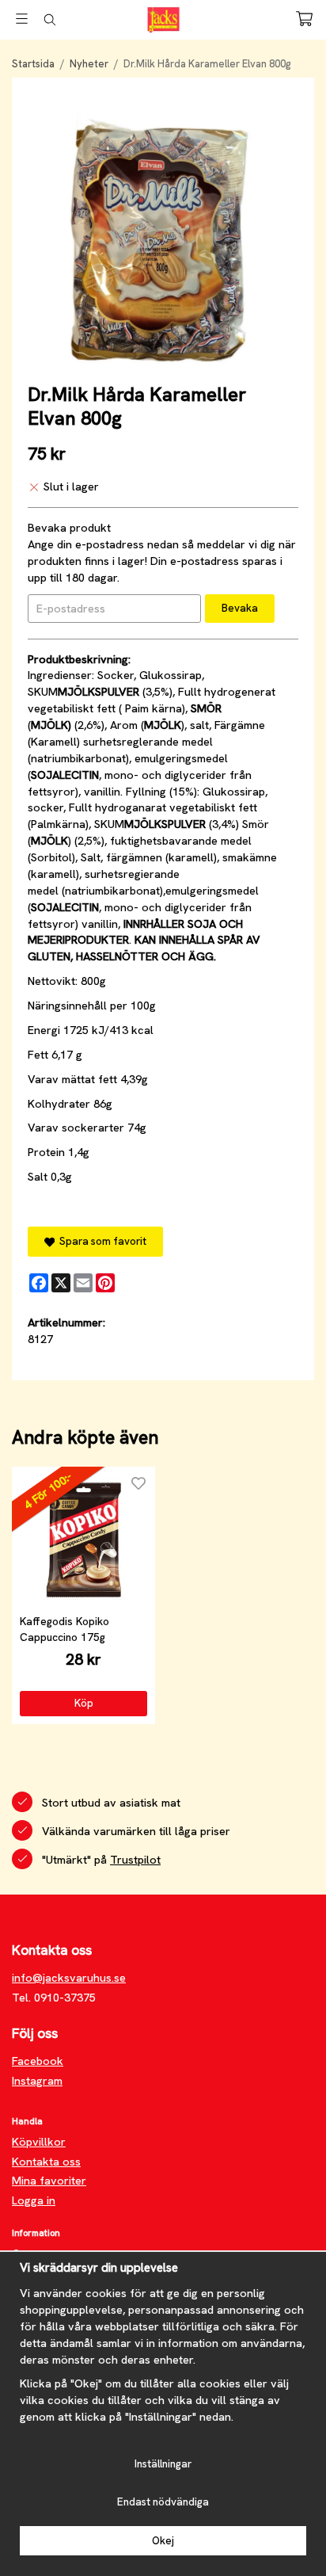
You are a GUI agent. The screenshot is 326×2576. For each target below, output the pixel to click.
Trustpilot (135, 1860)
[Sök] (49, 20)
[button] (83, 1704)
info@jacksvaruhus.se (69, 1978)
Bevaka (240, 608)
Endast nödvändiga (163, 2502)
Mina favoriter (49, 2181)
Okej (163, 2541)
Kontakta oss (46, 2162)
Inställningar (163, 2464)
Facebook (38, 2061)
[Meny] (22, 19)
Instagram (37, 2081)
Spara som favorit (100, 1241)
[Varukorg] (304, 19)
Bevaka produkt (69, 528)
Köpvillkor (39, 2142)
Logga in (34, 2200)
